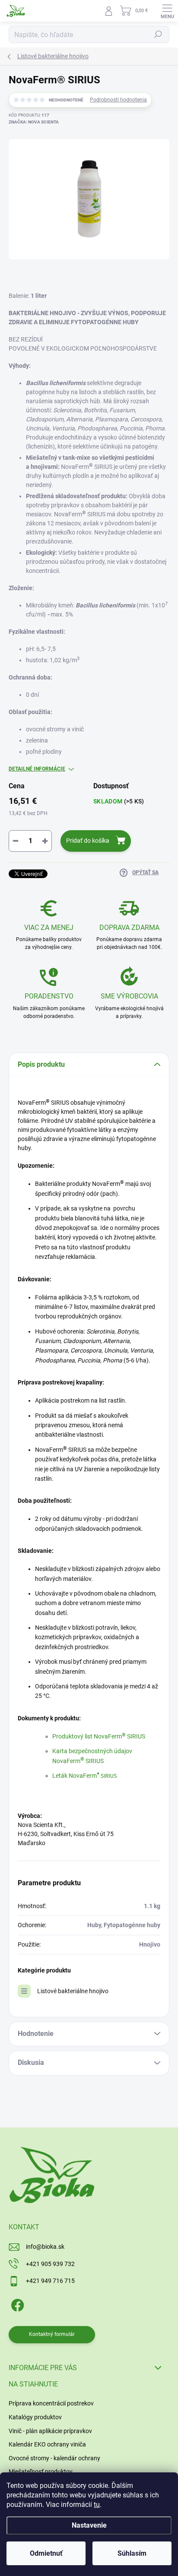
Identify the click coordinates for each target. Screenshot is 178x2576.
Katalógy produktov (35, 2417)
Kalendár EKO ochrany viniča (47, 2444)
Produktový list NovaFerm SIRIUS (99, 1736)
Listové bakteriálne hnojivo (73, 1991)
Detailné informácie (37, 769)
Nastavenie (89, 2525)
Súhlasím (132, 2553)
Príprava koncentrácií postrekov (51, 2403)
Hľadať (158, 35)
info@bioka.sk (45, 2247)
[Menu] (167, 11)
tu (97, 2505)
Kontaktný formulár (52, 2334)
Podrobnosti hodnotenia (118, 100)
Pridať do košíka (88, 841)
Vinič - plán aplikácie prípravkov (50, 2431)
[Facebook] (16, 2304)
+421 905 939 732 (50, 2264)
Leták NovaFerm (85, 1776)
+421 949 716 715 (50, 2281)
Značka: (34, 122)
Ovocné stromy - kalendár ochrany (54, 2458)
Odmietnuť (46, 2553)
